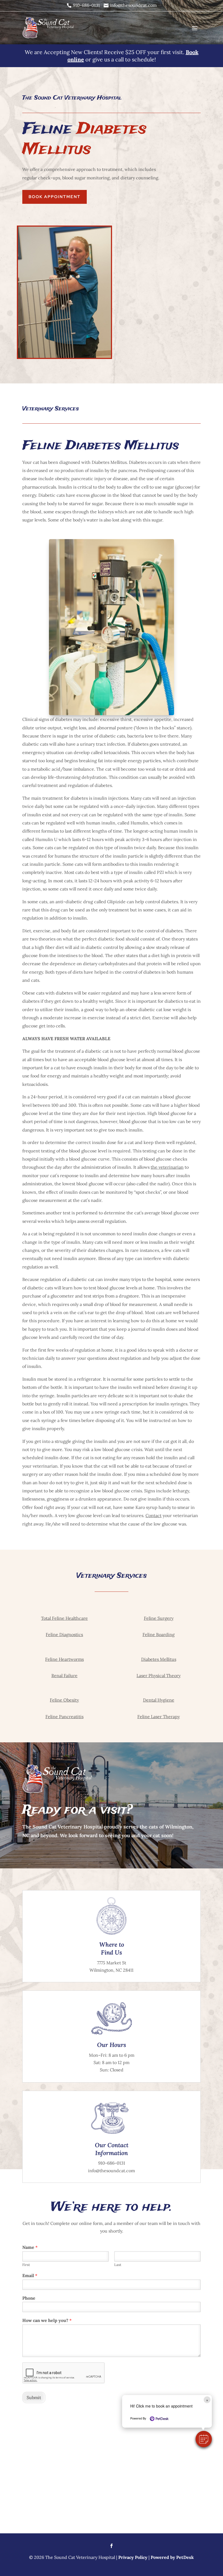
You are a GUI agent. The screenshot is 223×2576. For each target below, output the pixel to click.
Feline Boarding (159, 1634)
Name (30, 2247)
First (26, 2265)
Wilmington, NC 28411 (112, 1970)
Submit (34, 2397)
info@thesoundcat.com (112, 2171)
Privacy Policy (133, 2557)
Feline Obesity (64, 1700)
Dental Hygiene (159, 1700)
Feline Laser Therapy (159, 1717)
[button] (204, 2439)
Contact (154, 1515)
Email (30, 2275)
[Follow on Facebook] (112, 2546)
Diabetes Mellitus (159, 1659)
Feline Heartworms (64, 1659)
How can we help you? (47, 2320)
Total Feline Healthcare (64, 1618)
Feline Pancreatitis (64, 1717)
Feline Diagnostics (64, 1634)
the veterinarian (167, 1167)
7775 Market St (112, 1963)
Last (118, 2265)
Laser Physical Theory (159, 1675)
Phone (29, 2298)
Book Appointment (55, 197)
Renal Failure (64, 1675)
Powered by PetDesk (172, 2557)
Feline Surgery (159, 1618)
